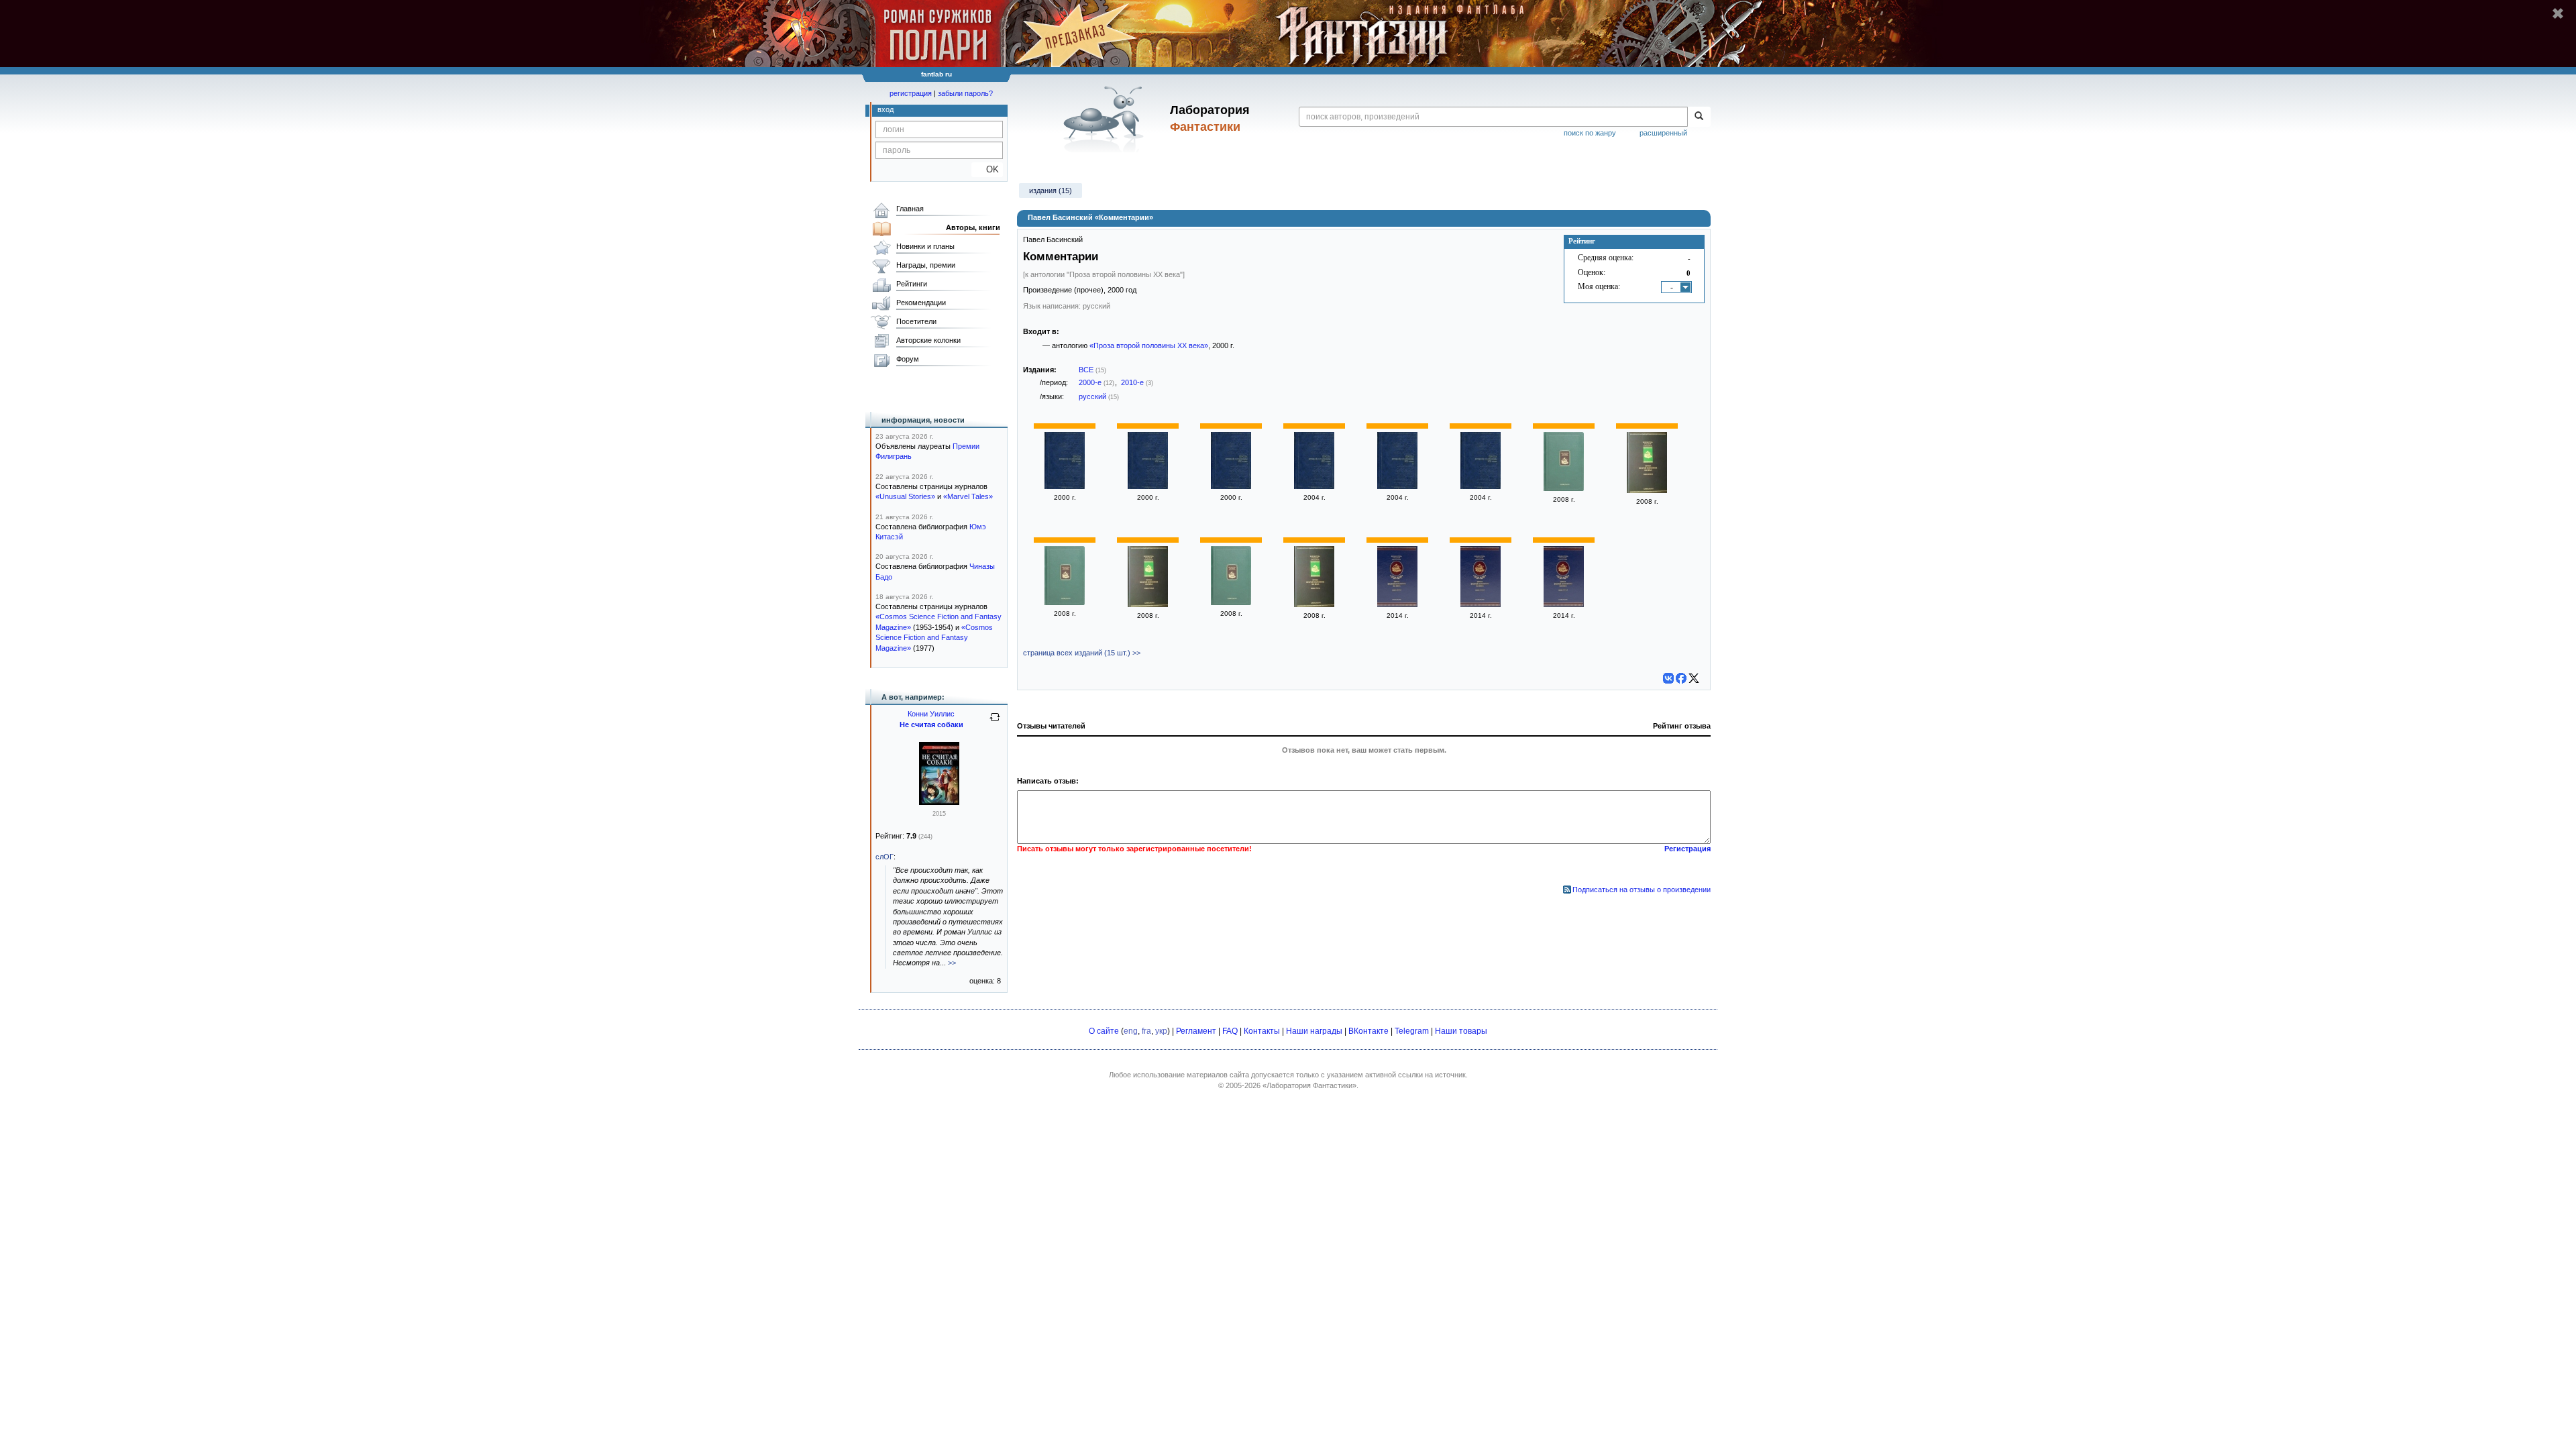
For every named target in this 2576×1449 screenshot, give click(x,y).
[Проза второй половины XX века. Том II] (1148, 486)
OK (987, 169)
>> (952, 963)
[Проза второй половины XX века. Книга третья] (1231, 602)
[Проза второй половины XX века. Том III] (1065, 486)
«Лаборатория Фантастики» (1309, 1085)
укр (1161, 1031)
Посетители (916, 321)
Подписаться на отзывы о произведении (1642, 890)
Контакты (1262, 1031)
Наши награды (1314, 1031)
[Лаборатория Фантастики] (1106, 119)
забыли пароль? (965, 93)
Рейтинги (912, 284)
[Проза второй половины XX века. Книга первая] (1065, 602)
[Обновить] (995, 722)
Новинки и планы (925, 246)
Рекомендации (921, 303)
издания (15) (1051, 191)
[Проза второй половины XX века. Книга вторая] (1564, 488)
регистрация (911, 93)
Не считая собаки (931, 724)
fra (1146, 1031)
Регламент (1196, 1031)
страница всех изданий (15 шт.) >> (1082, 653)
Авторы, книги (973, 227)
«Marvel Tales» (968, 496)
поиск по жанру (1590, 133)
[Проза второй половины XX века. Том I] (1231, 486)
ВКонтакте (1368, 1031)
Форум (908, 359)
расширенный (1663, 133)
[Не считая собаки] (939, 802)
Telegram (1412, 1031)
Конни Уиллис (931, 714)
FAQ (1230, 1031)
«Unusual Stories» (905, 496)
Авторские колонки (928, 340)
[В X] (1694, 678)
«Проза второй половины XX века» (1149, 345)
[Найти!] (1699, 117)
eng (1131, 1031)
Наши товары (1461, 1031)
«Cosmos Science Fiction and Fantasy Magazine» (934, 638)
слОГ (884, 857)
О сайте (1104, 1031)
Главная (910, 209)
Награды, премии (926, 265)
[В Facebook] (1681, 678)
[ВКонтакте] (1668, 678)
